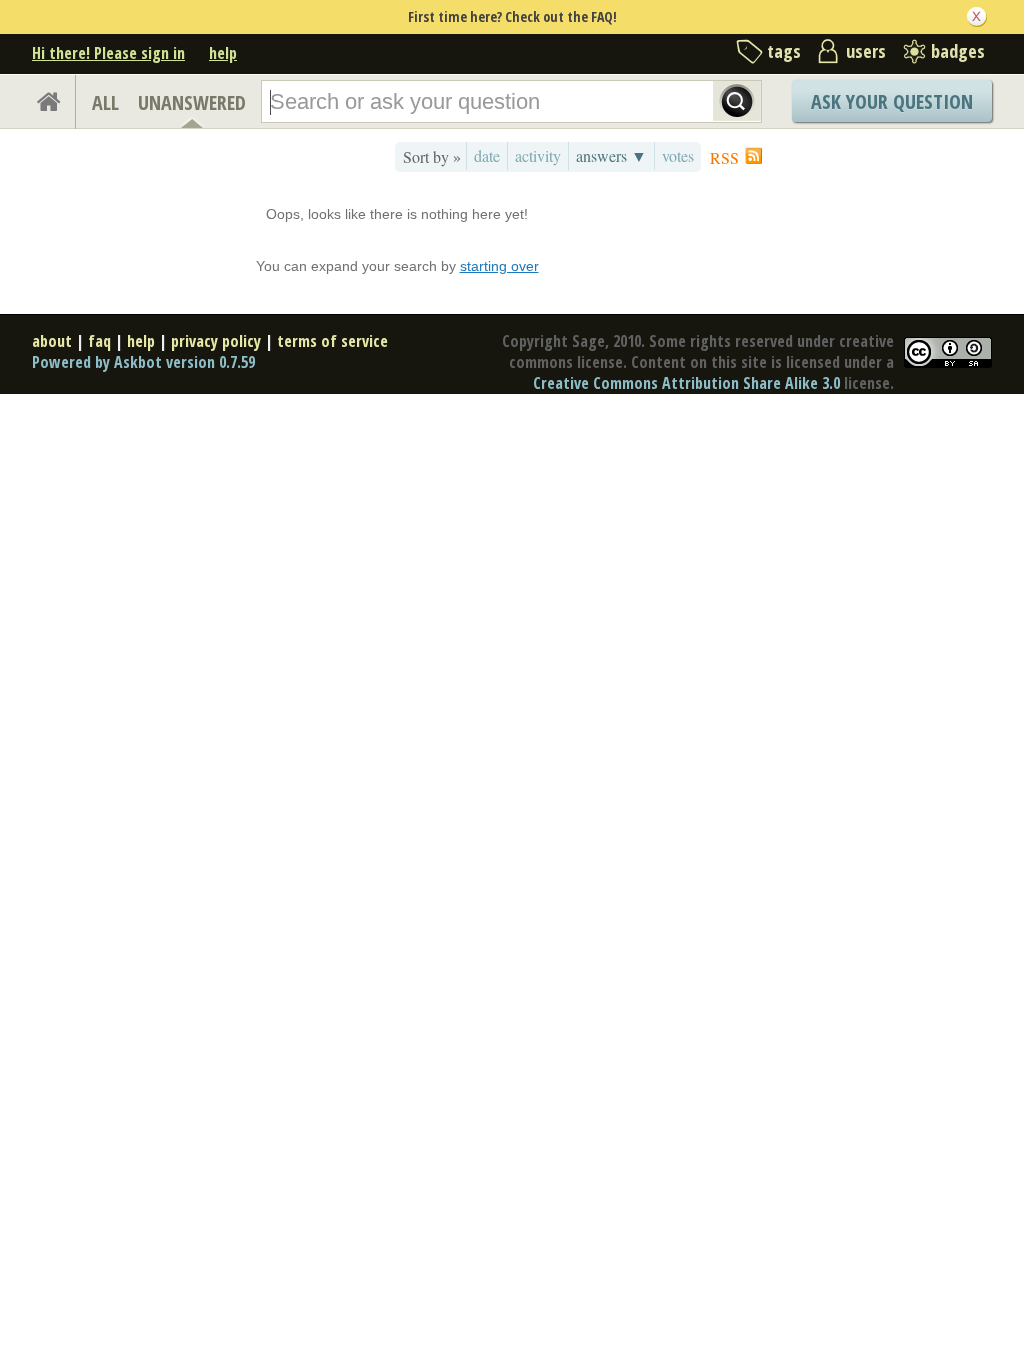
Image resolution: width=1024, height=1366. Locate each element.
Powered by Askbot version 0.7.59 (143, 362)
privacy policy (216, 341)
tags (784, 51)
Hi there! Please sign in (108, 53)
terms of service (332, 341)
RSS (724, 157)
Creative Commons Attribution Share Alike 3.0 (686, 383)
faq (99, 341)
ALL (105, 102)
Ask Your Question (892, 101)
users (866, 51)
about (52, 341)
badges (958, 51)
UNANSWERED (192, 102)
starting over (499, 266)
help (223, 53)
